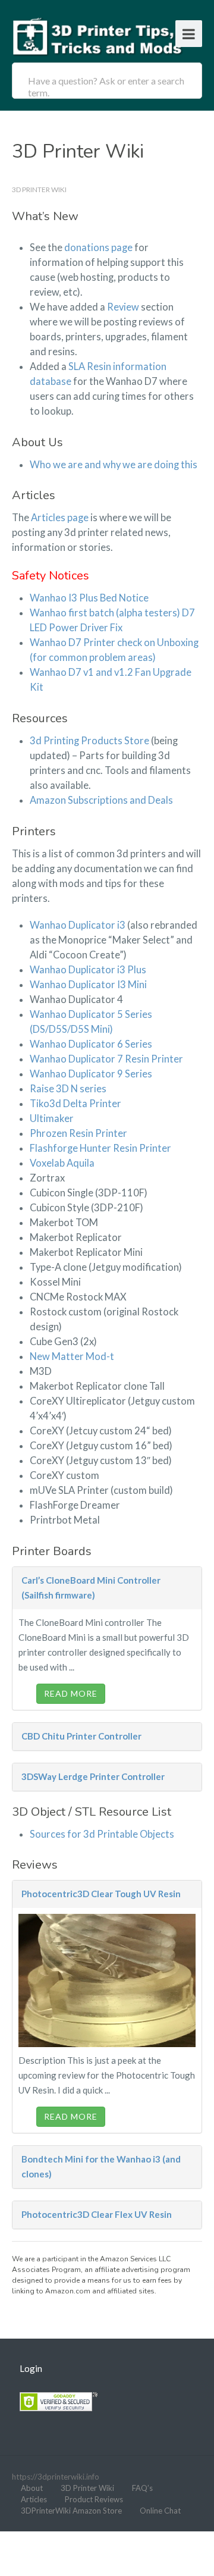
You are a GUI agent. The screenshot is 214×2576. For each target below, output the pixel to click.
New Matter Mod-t (72, 1356)
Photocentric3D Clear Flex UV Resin (97, 2214)
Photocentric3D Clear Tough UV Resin (101, 1894)
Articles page (60, 518)
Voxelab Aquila (62, 1163)
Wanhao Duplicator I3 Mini (88, 985)
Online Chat (160, 2511)
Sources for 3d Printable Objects (102, 1834)
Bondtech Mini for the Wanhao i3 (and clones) (101, 2166)
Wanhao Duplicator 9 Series (91, 1074)
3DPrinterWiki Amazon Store (71, 2511)
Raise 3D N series (68, 1089)
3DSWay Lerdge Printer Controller (93, 1776)
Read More (71, 1693)
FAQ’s (142, 2488)
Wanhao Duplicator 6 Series (91, 1044)
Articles (34, 2499)
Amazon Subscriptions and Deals (101, 800)
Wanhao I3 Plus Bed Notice (89, 598)
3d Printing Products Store (89, 741)
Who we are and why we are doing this (114, 465)
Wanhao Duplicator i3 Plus (88, 970)
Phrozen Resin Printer (78, 1133)
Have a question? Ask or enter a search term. (106, 87)
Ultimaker (52, 1118)
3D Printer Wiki (87, 2488)
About (32, 2488)
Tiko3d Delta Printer (75, 1104)
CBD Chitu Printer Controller (81, 1736)
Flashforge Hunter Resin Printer (100, 1148)
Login (31, 2368)
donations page (99, 247)
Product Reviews (94, 2499)
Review (123, 307)
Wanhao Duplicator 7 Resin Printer (106, 1059)
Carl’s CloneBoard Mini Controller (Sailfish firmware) (91, 1588)
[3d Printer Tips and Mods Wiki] (98, 35)
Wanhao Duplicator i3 (78, 925)
